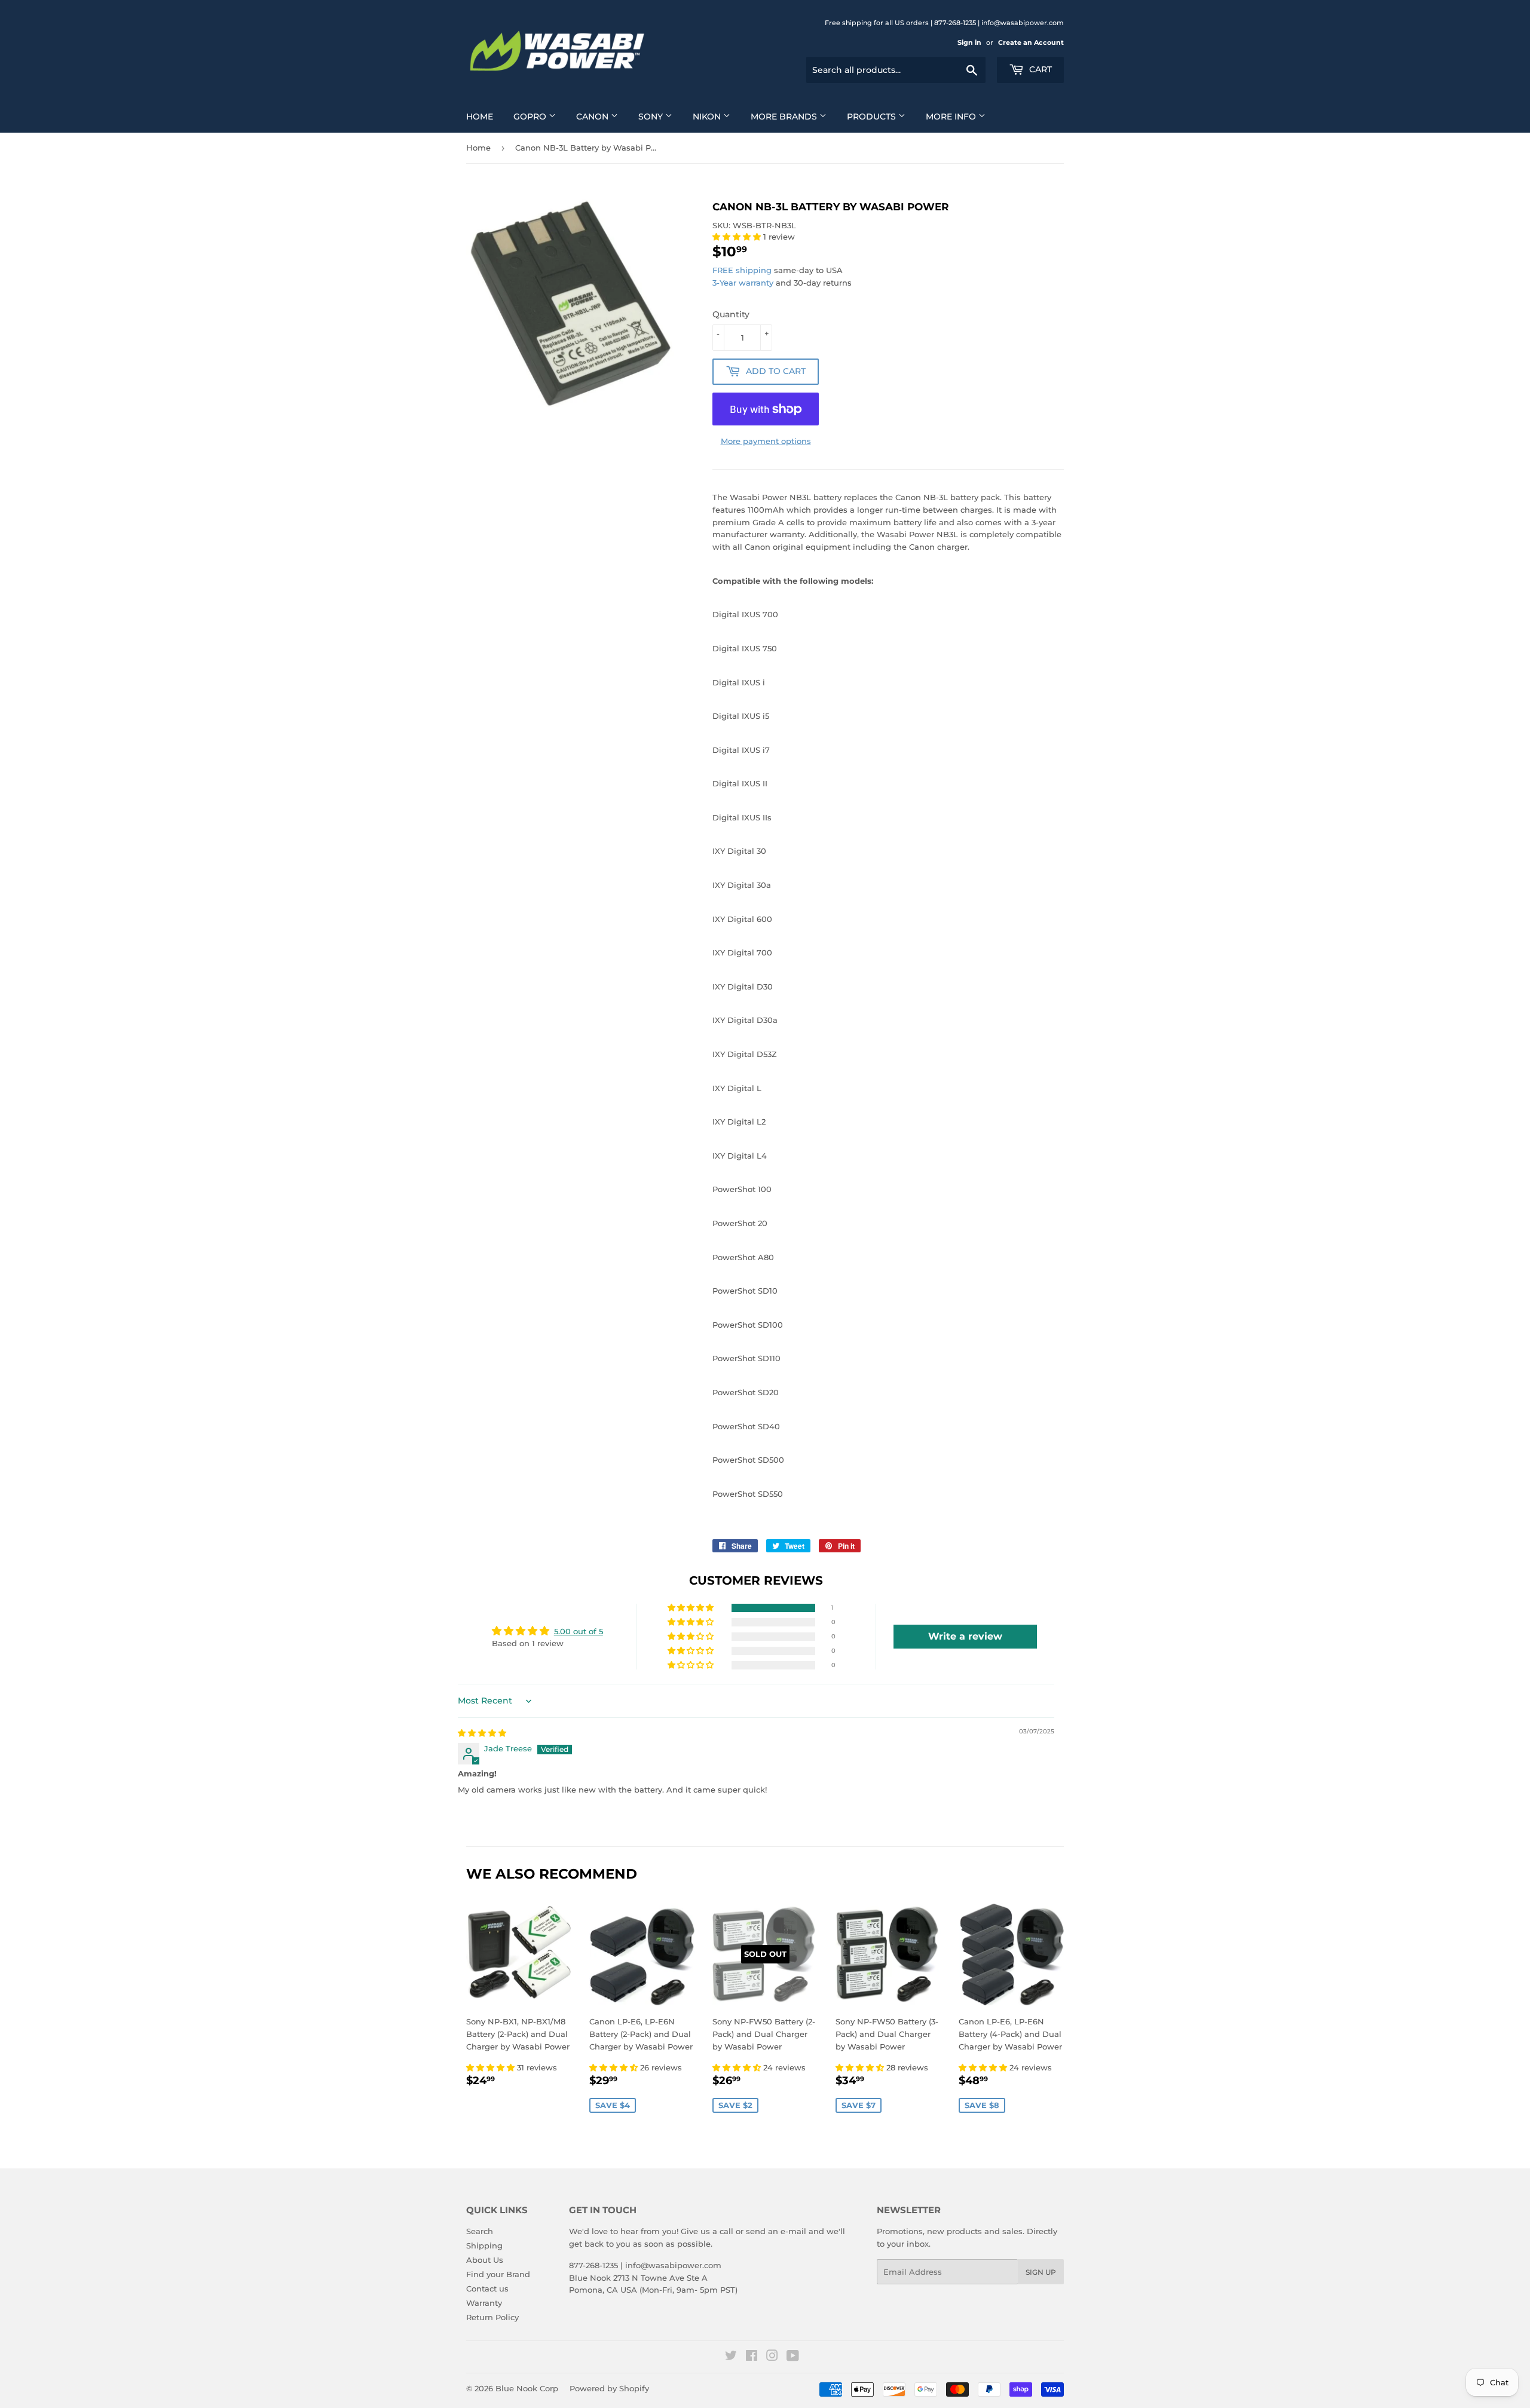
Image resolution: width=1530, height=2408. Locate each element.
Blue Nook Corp (527, 2388)
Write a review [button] (965, 1636)
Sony (652, 117)
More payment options (766, 441)
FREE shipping (742, 270)
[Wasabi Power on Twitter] (731, 2357)
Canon (593, 117)
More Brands (785, 117)
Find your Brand (498, 2274)
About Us (485, 2260)
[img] (482, 1733)
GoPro (531, 117)
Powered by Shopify (609, 2388)
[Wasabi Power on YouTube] (793, 2357)
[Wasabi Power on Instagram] (772, 2357)
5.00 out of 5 (579, 1631)
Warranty (484, 2303)
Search (480, 2231)
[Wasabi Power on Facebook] (752, 2357)
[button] (738, 237)
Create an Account (1031, 42)
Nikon (708, 117)
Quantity (731, 314)
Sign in (969, 42)
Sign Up (1041, 2272)
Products (873, 117)
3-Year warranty (744, 283)
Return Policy (492, 2317)
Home (480, 117)
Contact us (487, 2288)
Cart (1039, 69)
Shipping (484, 2245)
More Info (952, 117)
